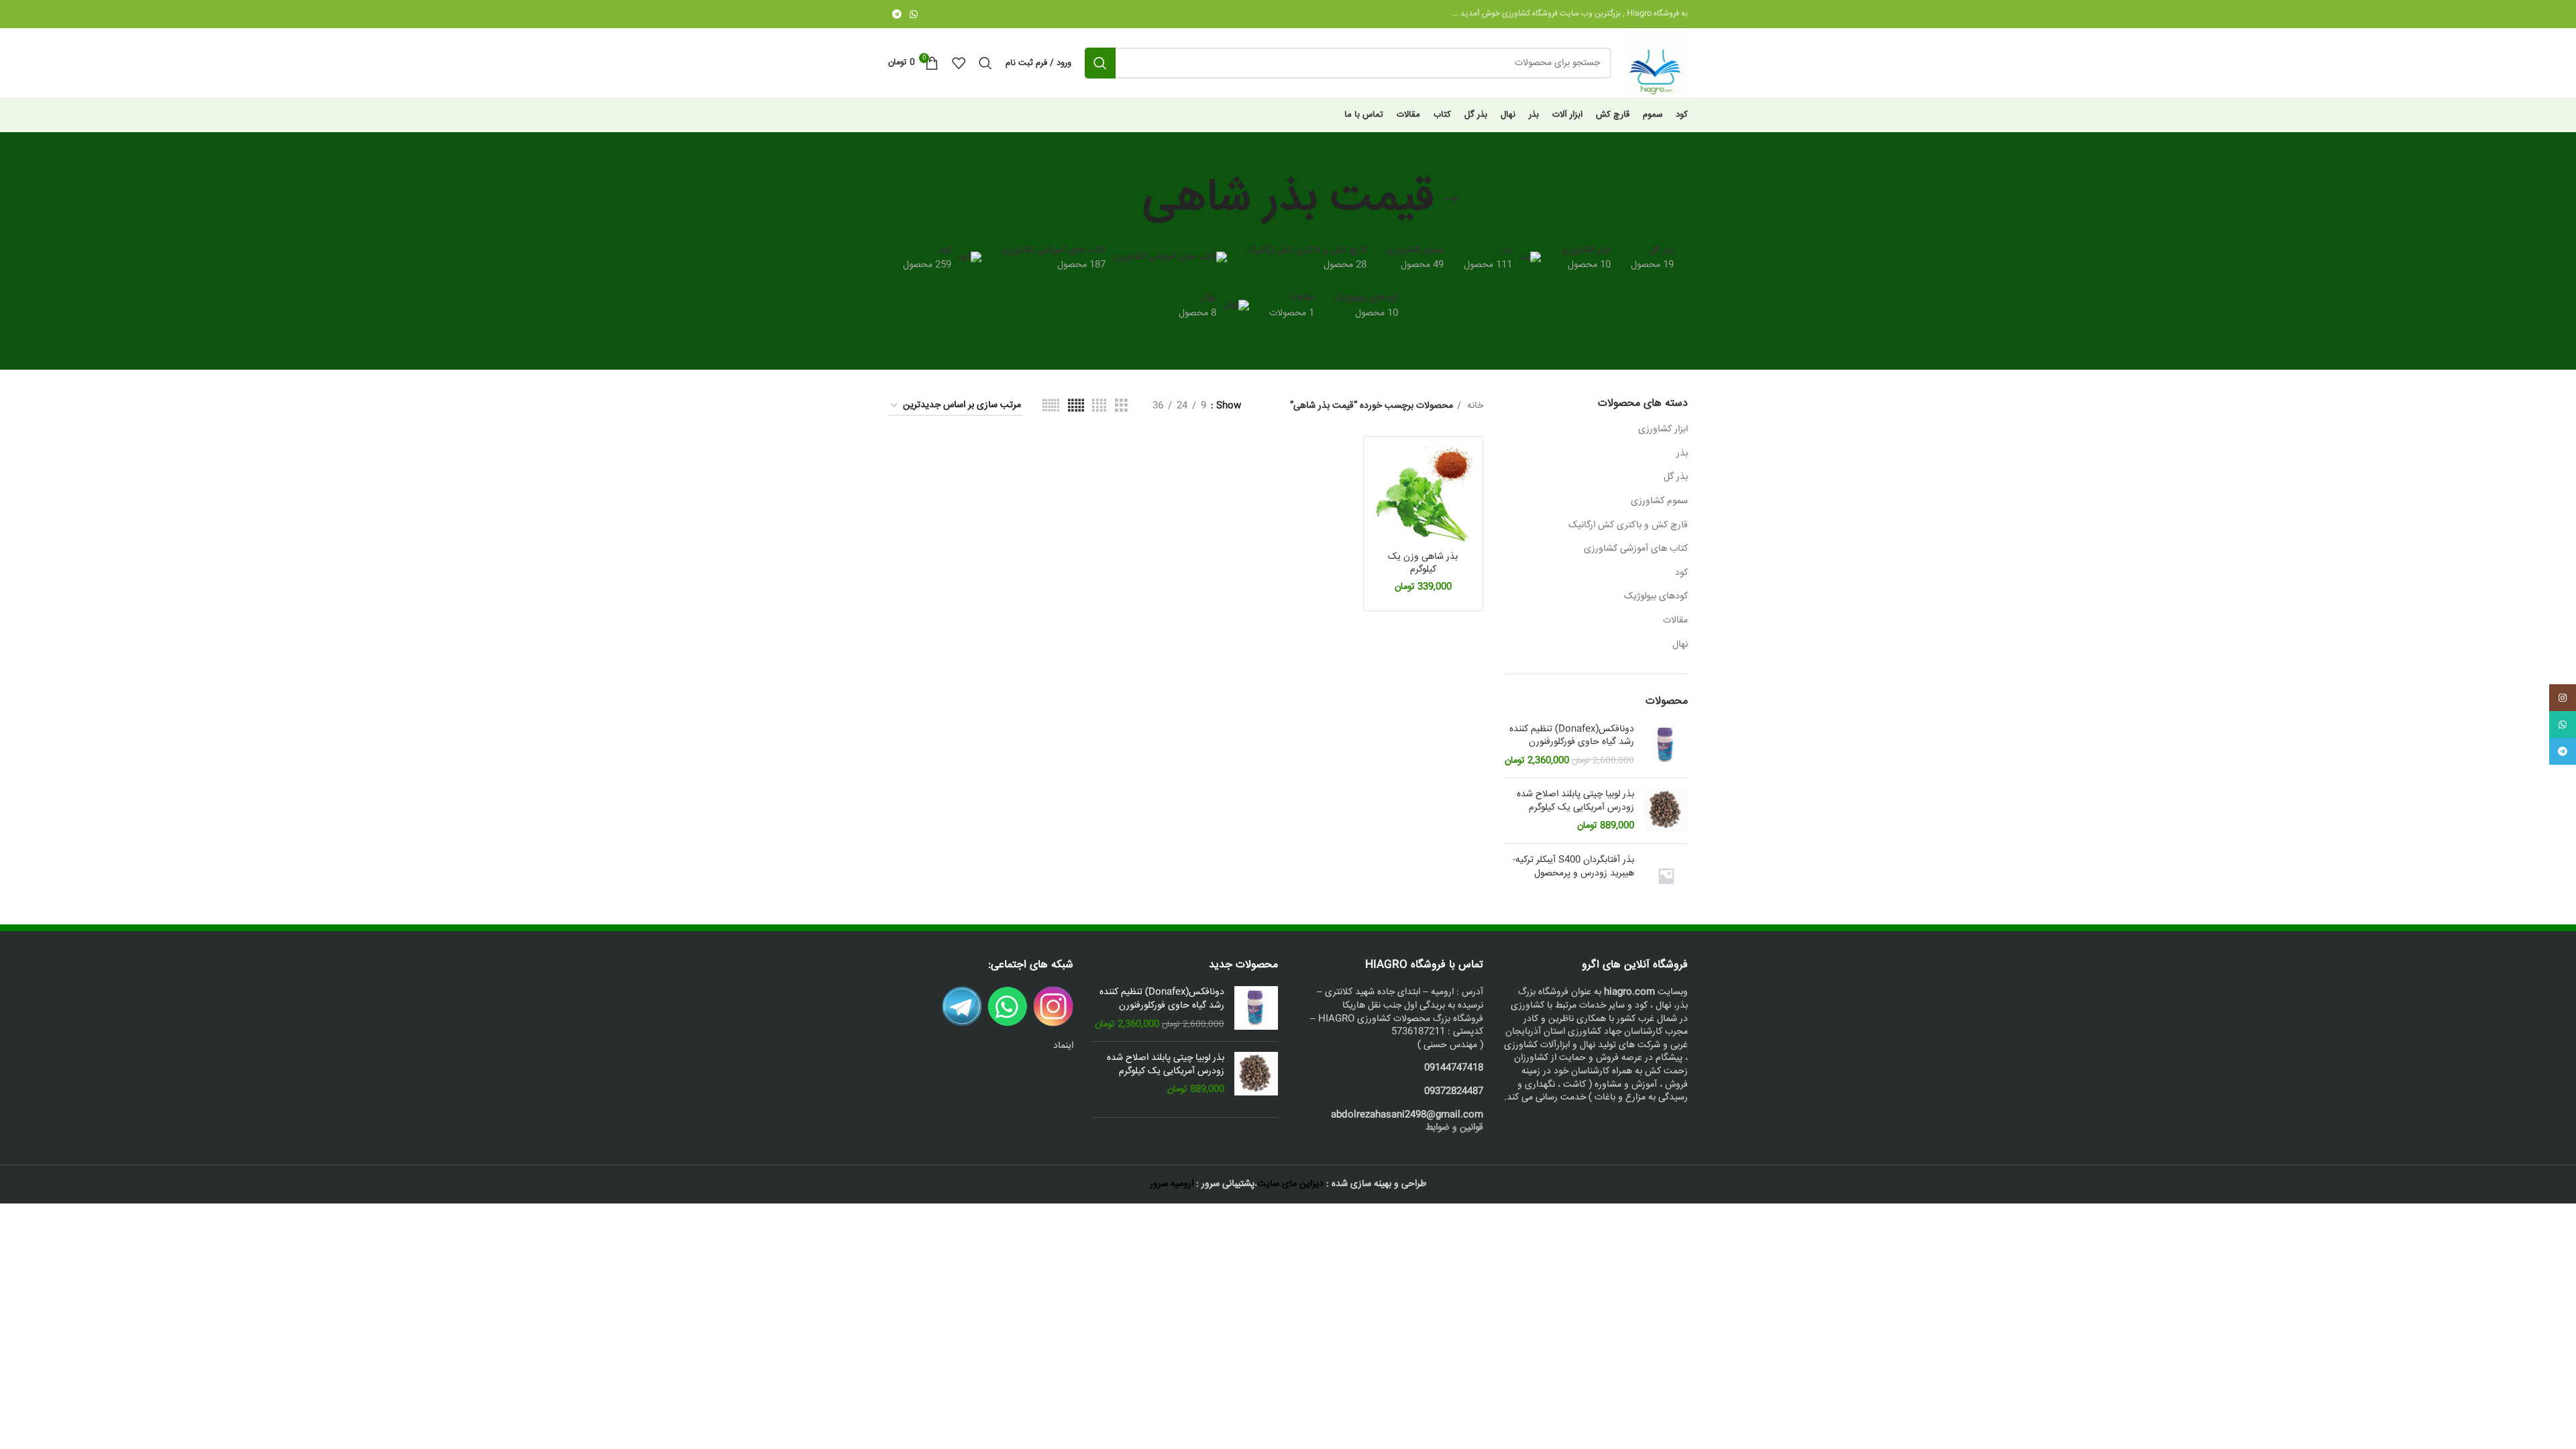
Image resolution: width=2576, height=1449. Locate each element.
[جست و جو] (1100, 63)
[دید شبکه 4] (1099, 406)
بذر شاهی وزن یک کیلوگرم (1423, 563)
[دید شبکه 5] (1076, 406)
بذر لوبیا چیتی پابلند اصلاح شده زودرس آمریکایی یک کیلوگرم (1575, 801)
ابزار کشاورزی (1663, 429)
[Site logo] (1656, 64)
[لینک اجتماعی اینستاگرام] (2563, 698)
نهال (1680, 645)
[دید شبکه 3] (1121, 406)
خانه (1474, 406)
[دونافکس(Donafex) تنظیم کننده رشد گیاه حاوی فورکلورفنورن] (1666, 746)
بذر (1682, 453)
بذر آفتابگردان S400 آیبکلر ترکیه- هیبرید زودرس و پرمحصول (1573, 867)
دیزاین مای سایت (1290, 1184)
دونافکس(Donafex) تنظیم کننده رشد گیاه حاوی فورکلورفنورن (1572, 736)
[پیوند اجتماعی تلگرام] (897, 14)
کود (1681, 573)
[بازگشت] (1450, 200)
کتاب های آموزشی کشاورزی (1636, 549)
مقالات (1675, 621)
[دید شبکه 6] (1051, 406)
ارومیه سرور (1172, 1184)
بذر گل (1676, 477)
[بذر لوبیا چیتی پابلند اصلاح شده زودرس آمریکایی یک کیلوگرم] (1666, 811)
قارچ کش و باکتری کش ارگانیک (1628, 525)
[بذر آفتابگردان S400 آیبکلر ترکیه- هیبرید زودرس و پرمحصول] (1666, 876)
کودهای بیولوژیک (1656, 596)
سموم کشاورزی (1659, 501)
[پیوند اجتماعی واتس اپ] (914, 14)
